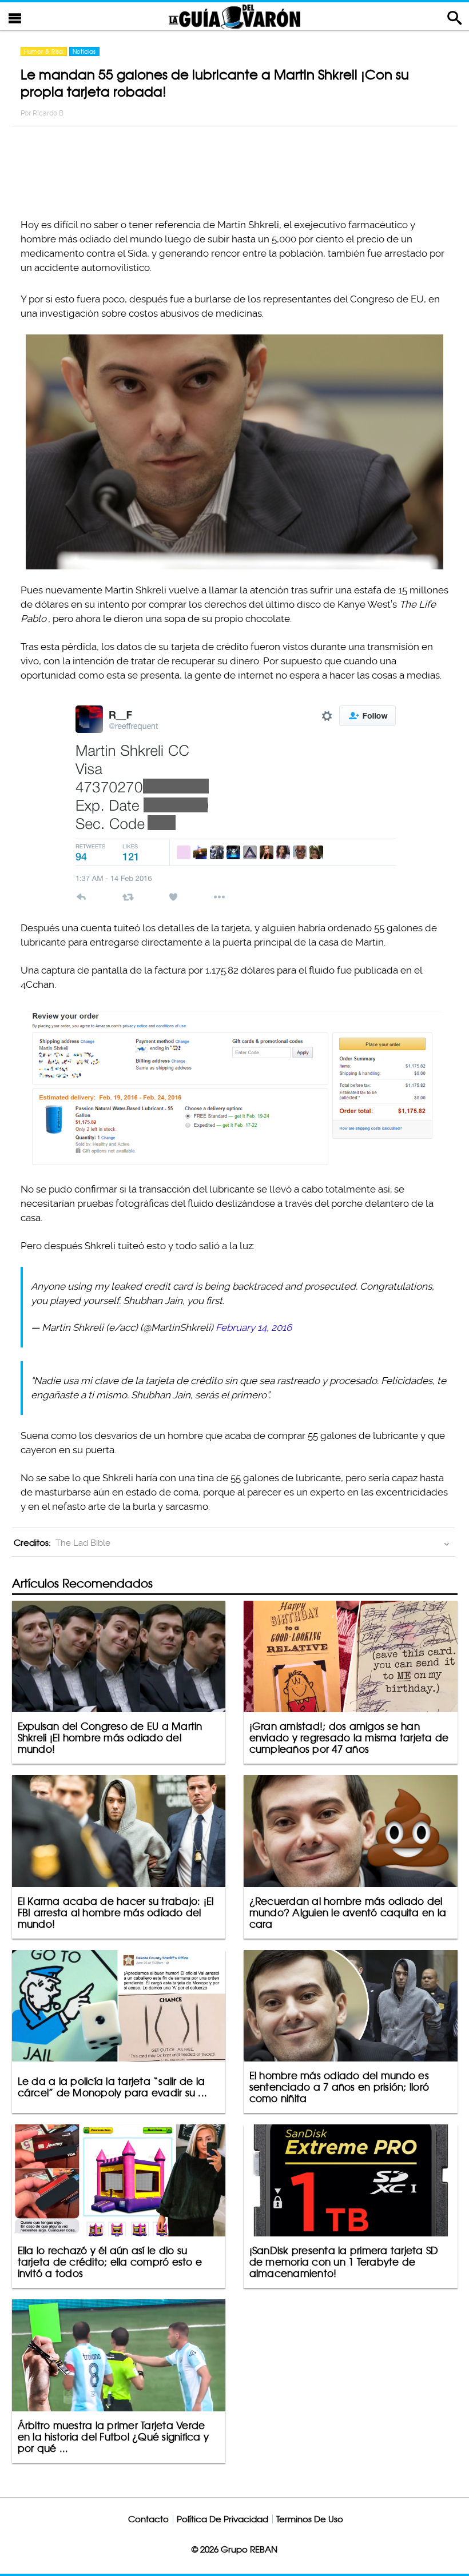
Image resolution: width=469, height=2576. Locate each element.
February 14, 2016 (254, 1327)
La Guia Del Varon (234, 16)
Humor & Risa (44, 51)
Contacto (148, 2519)
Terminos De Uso (310, 2519)
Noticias (84, 51)
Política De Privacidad (222, 2519)
